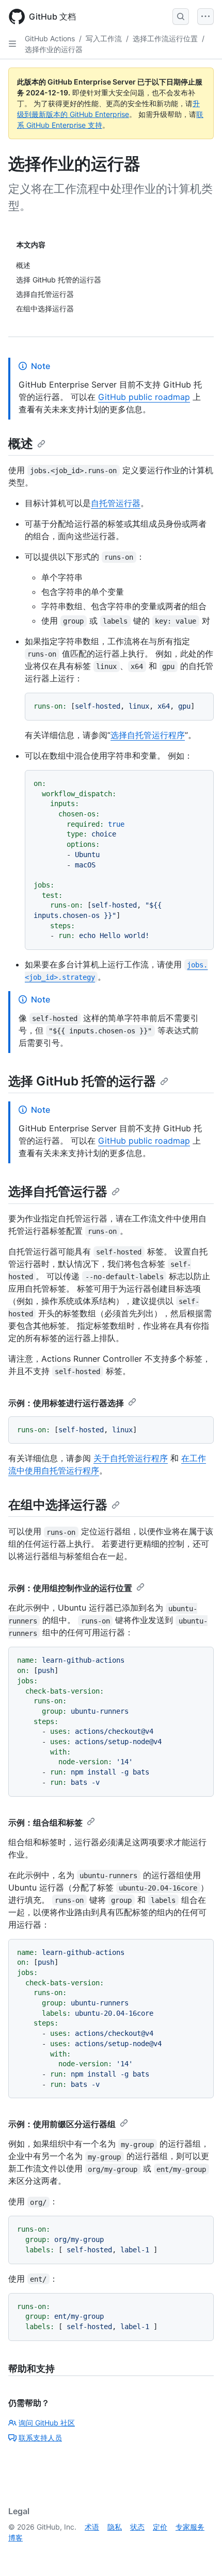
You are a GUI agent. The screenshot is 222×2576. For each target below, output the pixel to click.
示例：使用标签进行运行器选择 (66, 1403)
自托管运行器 (116, 503)
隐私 (115, 2527)
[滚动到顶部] (199, 2553)
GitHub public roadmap (144, 397)
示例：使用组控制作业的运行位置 (70, 1588)
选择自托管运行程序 (148, 735)
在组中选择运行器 (58, 1505)
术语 (92, 2527)
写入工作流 (104, 38)
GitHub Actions (50, 38)
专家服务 (190, 2527)
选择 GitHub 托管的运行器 (82, 1081)
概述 (21, 444)
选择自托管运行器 (58, 1191)
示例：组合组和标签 (45, 1822)
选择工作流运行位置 (165, 38)
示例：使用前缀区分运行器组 (62, 2124)
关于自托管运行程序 (131, 1458)
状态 (137, 2527)
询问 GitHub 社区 (47, 2423)
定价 (160, 2527)
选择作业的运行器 (54, 49)
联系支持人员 (40, 2438)
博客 (15, 2538)
